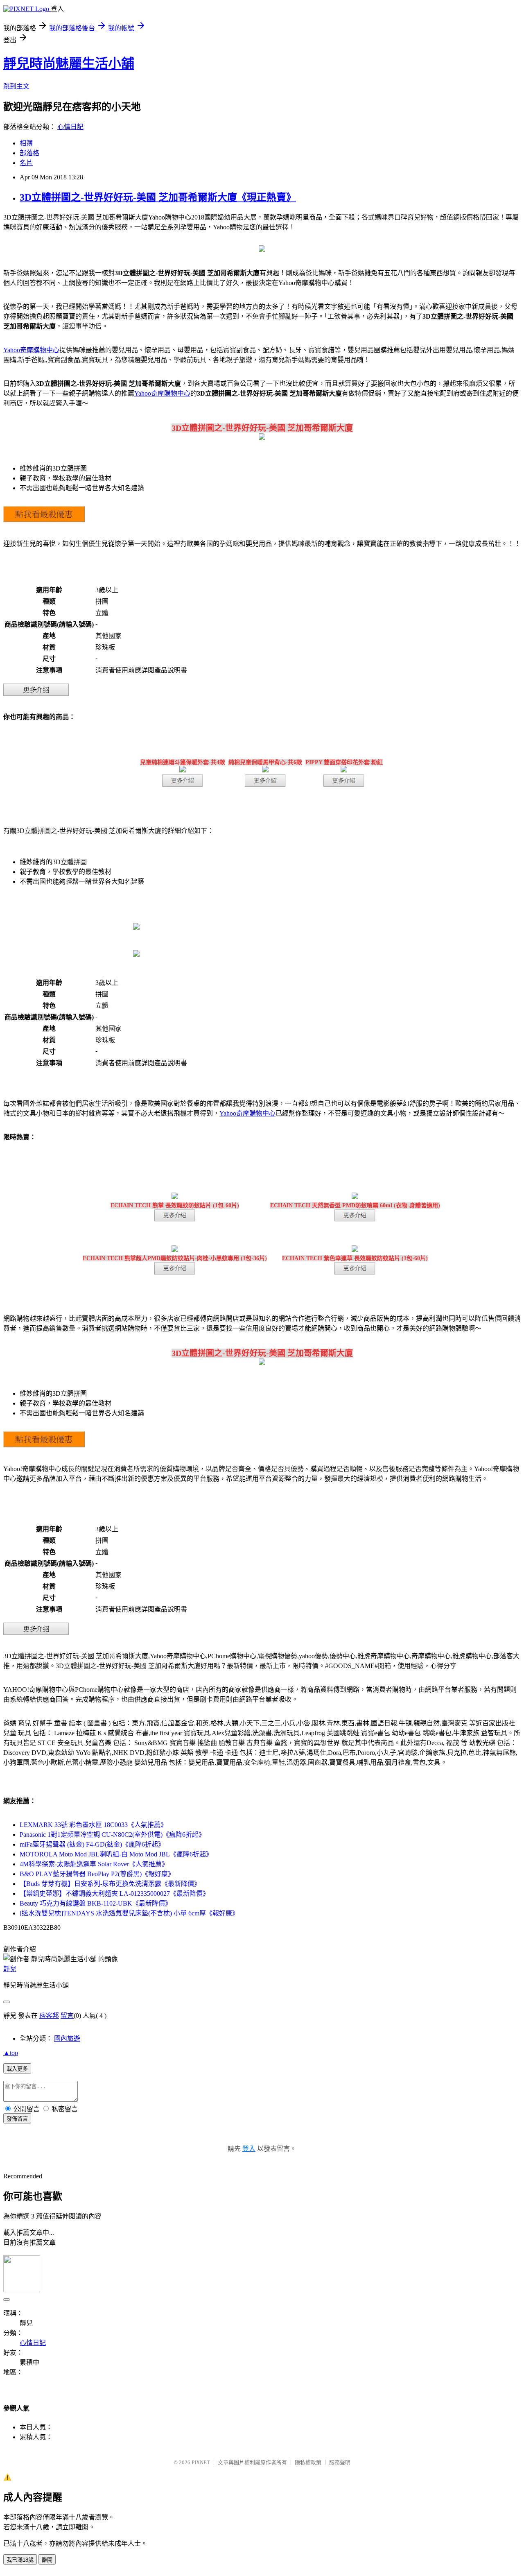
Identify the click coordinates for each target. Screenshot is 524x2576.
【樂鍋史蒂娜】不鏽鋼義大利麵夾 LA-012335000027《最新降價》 (114, 1894)
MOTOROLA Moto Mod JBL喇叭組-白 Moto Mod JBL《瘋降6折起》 (116, 1854)
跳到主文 (16, 86)
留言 (67, 2016)
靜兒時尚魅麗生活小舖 (69, 63)
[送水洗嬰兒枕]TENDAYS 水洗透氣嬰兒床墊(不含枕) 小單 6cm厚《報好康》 (129, 1913)
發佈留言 (17, 2119)
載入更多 (17, 2069)
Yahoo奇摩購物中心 (31, 350)
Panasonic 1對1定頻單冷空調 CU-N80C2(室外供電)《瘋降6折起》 (112, 1835)
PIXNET (201, 2462)
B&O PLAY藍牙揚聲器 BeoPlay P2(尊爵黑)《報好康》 (97, 1874)
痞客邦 (49, 2016)
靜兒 (10, 1969)
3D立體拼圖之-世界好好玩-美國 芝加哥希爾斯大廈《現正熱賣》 (158, 197)
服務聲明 (340, 2462)
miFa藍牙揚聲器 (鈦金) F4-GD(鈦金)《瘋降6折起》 (92, 1844)
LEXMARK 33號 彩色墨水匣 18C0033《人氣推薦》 (93, 1825)
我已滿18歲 (20, 2560)
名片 (26, 163)
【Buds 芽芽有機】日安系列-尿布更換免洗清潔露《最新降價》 (110, 1884)
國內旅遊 (67, 2038)
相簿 (26, 143)
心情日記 (70, 127)
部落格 (29, 153)
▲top (11, 2053)
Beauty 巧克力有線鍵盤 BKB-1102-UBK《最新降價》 (96, 1903)
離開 (47, 2560)
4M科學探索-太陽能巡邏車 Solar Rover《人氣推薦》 (94, 1864)
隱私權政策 (308, 2462)
